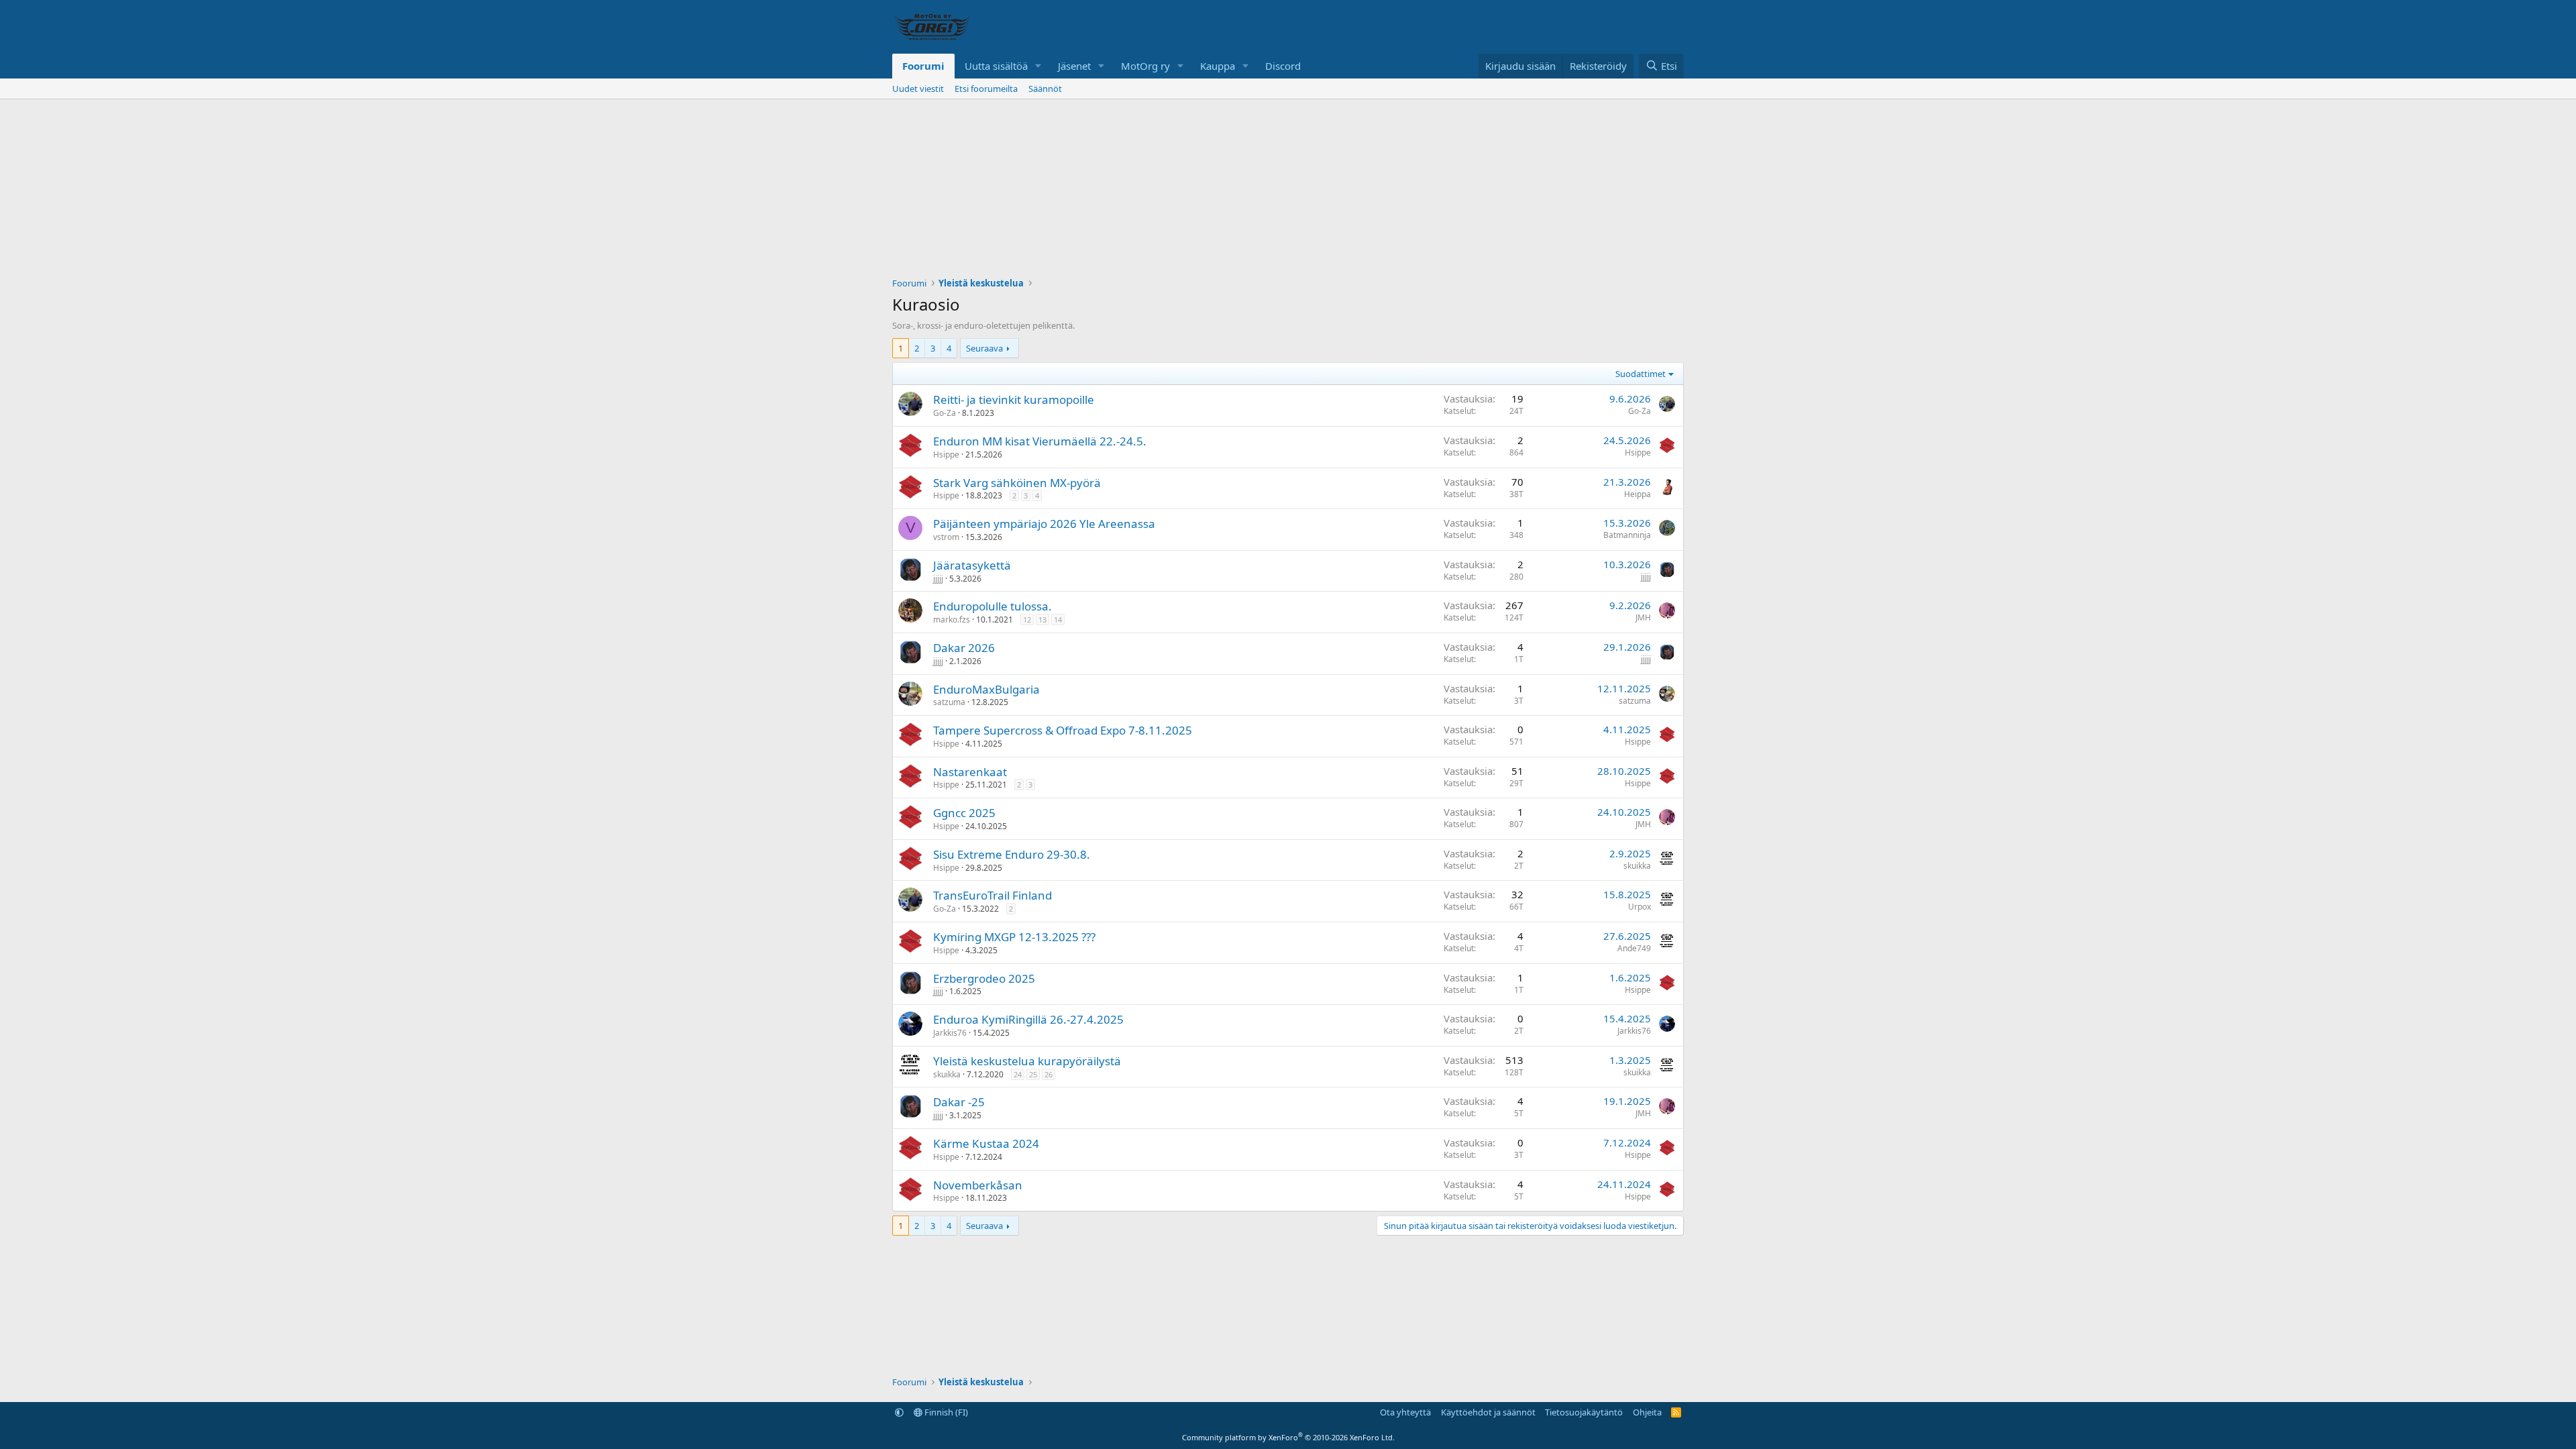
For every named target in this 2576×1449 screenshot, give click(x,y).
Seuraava (984, 348)
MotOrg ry (1145, 66)
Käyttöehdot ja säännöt (1488, 1412)
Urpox (1640, 907)
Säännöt (1045, 89)
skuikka (1637, 866)
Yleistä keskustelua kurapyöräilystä (1027, 1061)
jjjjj (938, 579)
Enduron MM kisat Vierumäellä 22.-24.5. (1040, 441)
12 (1027, 620)
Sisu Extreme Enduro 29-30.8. (1012, 854)
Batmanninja (1627, 535)
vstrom (946, 537)
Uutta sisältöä (996, 66)
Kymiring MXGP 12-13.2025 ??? (1014, 937)
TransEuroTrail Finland (992, 895)
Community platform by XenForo (1288, 1437)
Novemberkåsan (978, 1185)
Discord (1283, 66)
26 (1049, 1074)
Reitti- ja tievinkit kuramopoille (1014, 399)
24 (1018, 1074)
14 (1058, 620)
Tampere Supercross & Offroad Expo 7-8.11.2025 (1063, 730)
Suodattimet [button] (1641, 374)
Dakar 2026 (964, 648)
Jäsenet (1074, 66)
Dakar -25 (959, 1102)
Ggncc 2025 (964, 813)
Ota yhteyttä (1405, 1412)
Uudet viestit (918, 89)
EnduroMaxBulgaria (986, 689)
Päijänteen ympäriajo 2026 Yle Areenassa (1044, 524)
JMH (1643, 618)
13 (1042, 620)
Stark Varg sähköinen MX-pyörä (1017, 483)
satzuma (949, 702)
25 (1033, 1074)
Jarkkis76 (950, 1033)
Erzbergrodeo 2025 (984, 978)
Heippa (1638, 494)
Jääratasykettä (972, 565)
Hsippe (946, 454)
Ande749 (1634, 948)
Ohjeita (1647, 1412)
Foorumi (923, 66)
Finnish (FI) (945, 1412)
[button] (1038, 66)
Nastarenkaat (970, 772)
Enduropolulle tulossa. (992, 606)
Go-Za (945, 413)
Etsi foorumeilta (986, 89)
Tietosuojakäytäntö (1584, 1412)
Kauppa (1218, 66)
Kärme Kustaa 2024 (986, 1143)
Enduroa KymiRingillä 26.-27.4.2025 (1028, 1019)
